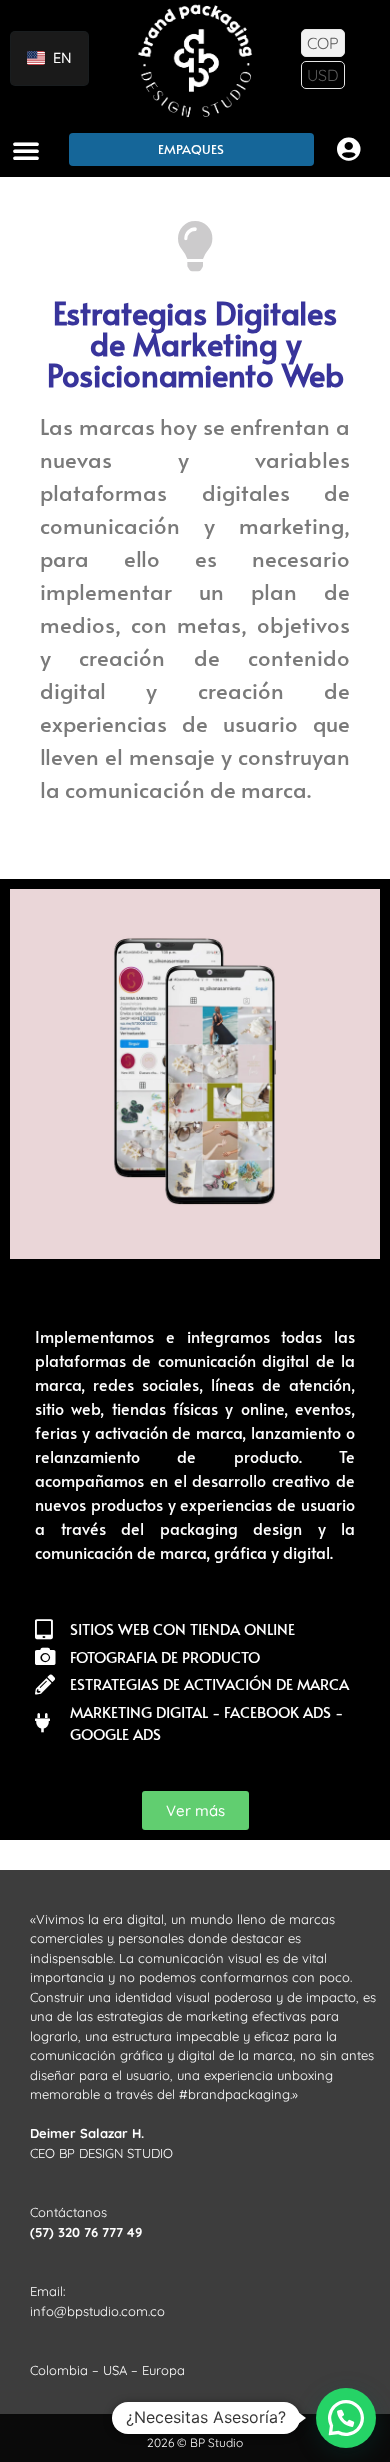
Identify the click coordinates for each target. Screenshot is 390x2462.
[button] (26, 150)
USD (323, 75)
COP (323, 43)
